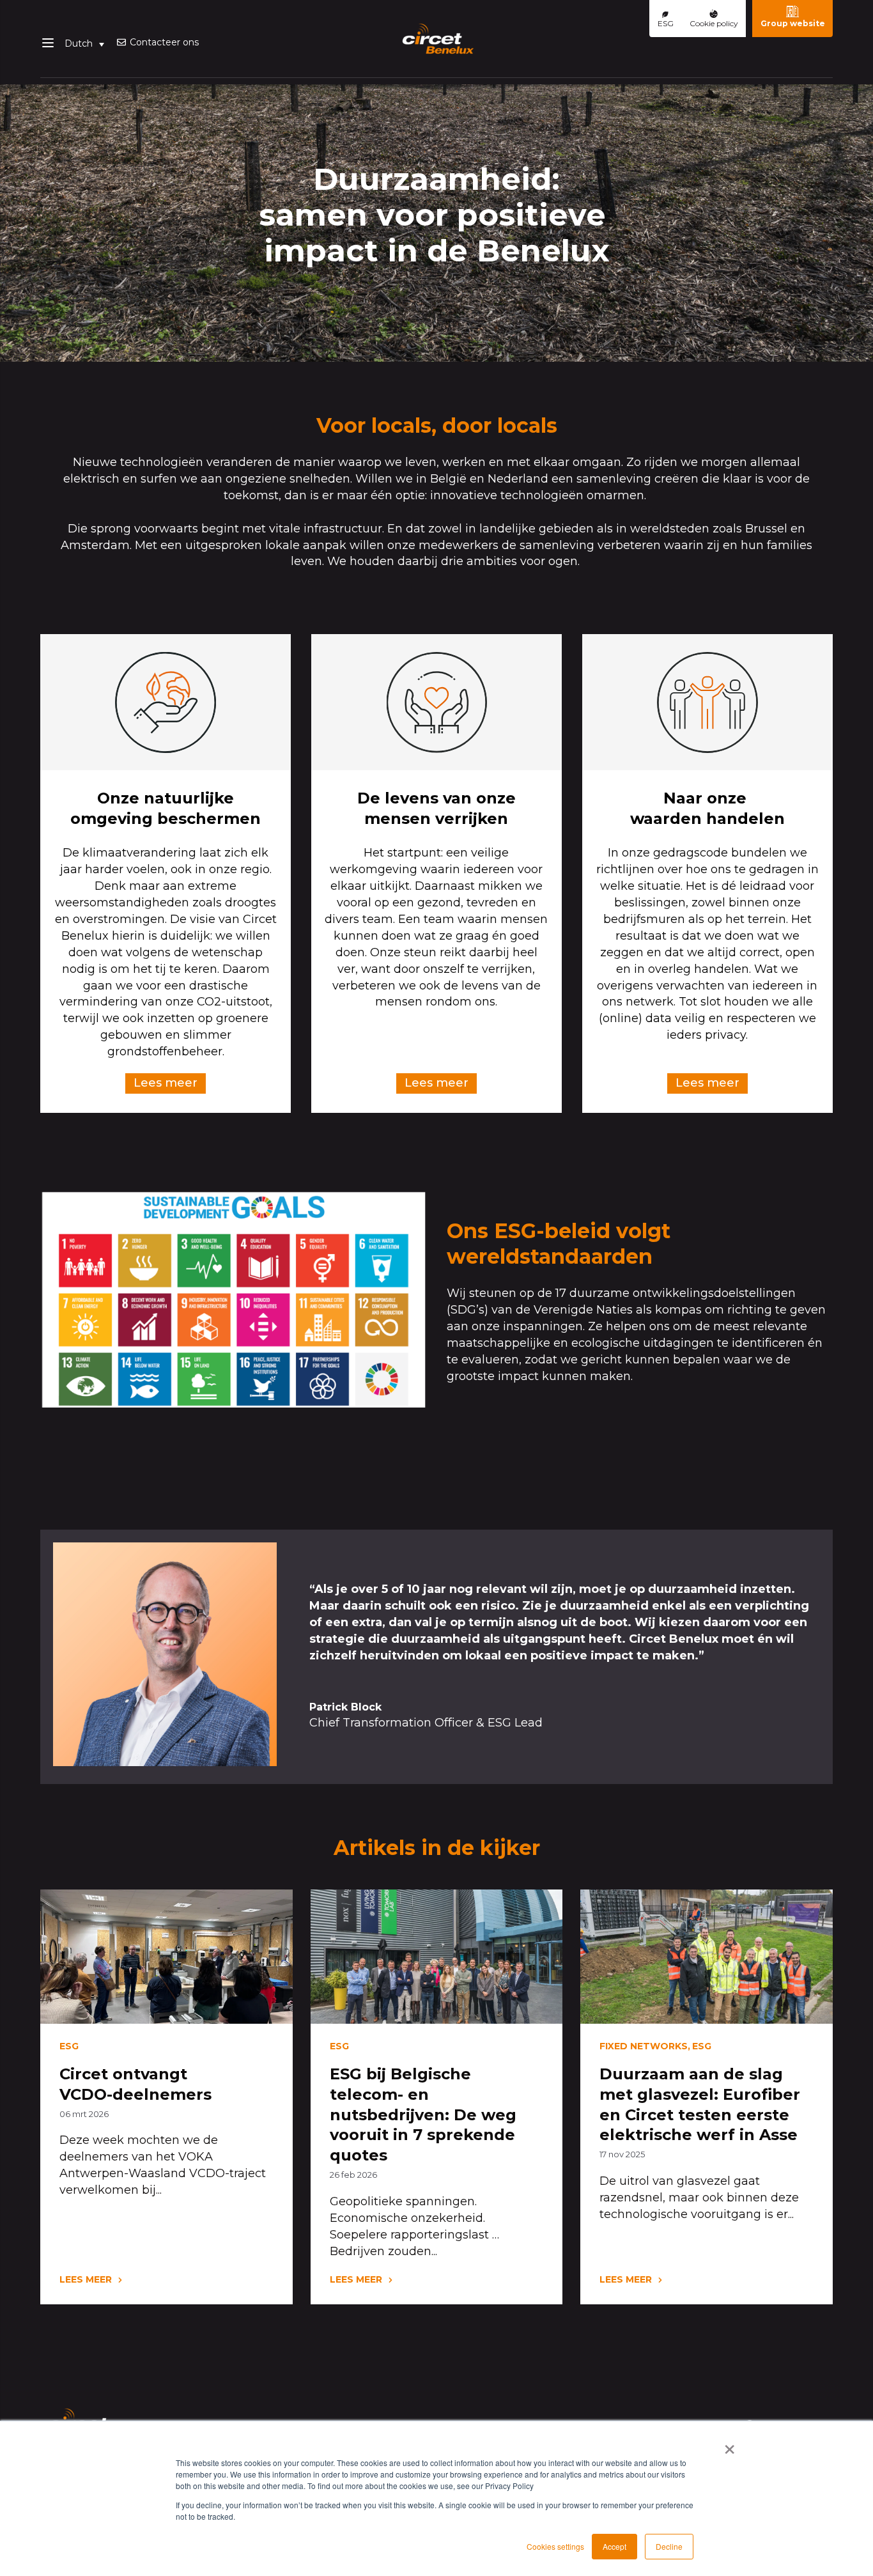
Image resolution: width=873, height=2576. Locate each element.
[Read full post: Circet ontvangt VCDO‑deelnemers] (166, 1957)
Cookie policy (714, 23)
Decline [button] (669, 2546)
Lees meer (166, 1083)
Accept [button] (614, 2546)
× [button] (730, 2445)
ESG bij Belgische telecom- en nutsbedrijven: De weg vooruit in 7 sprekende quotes (423, 2115)
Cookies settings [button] (555, 2546)
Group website (793, 23)
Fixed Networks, (645, 2046)
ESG (666, 23)
